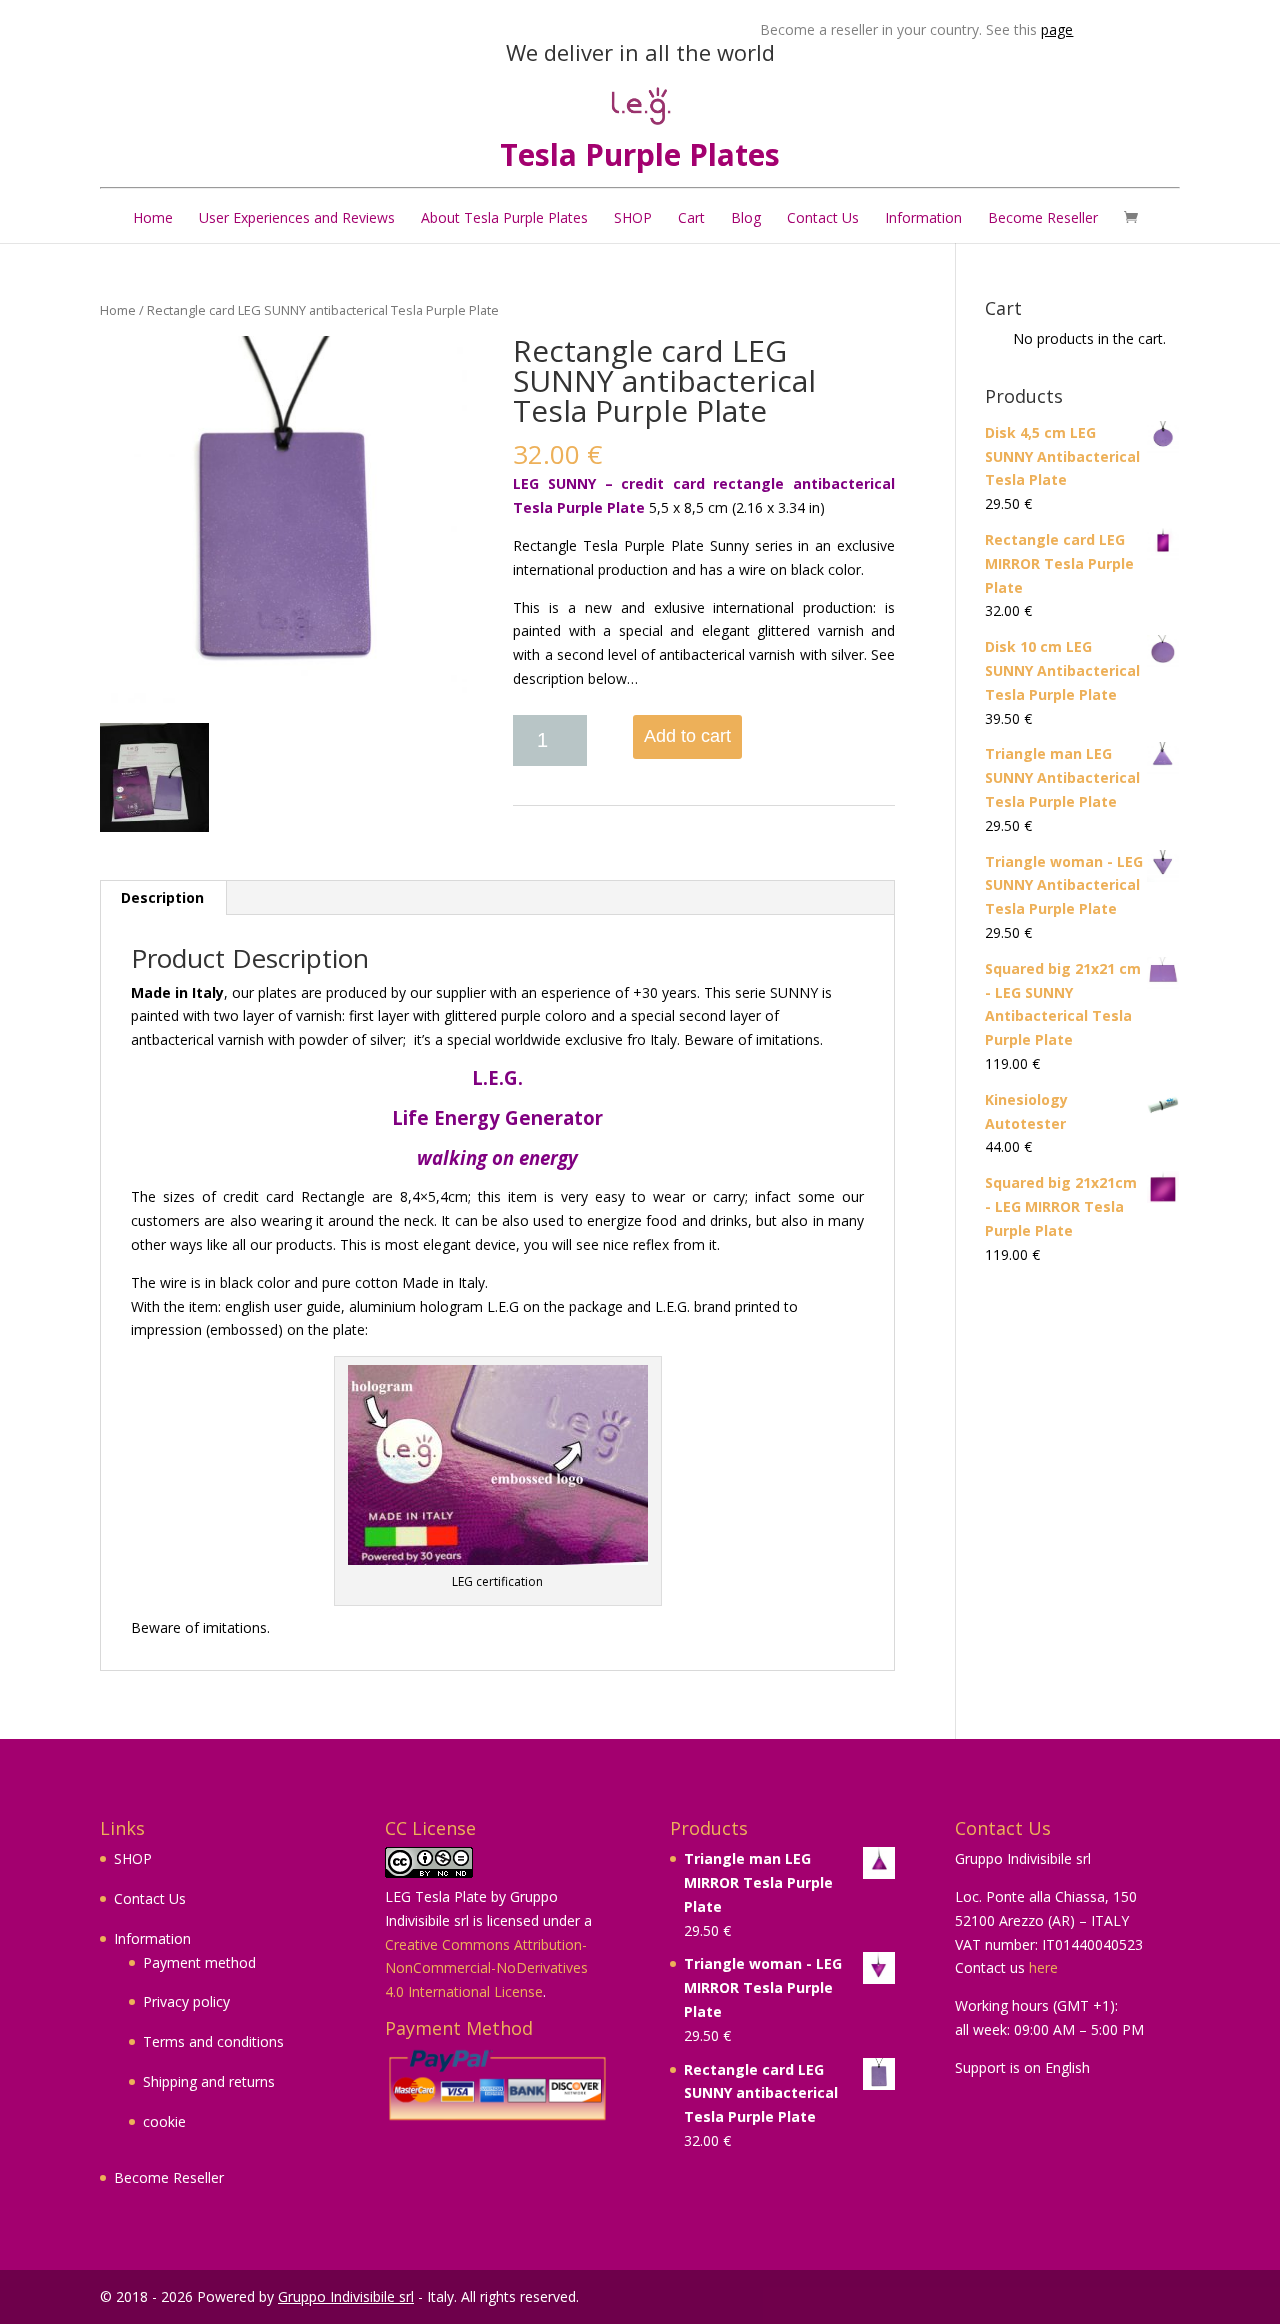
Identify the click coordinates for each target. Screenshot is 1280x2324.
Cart (691, 217)
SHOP (633, 217)
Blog (746, 217)
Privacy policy (186, 2001)
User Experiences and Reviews (297, 217)
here (1043, 1967)
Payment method (199, 1962)
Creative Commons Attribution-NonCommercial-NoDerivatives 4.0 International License (486, 1968)
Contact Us (823, 217)
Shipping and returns (209, 2081)
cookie (164, 2121)
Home (153, 217)
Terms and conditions (213, 2041)
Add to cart (687, 736)
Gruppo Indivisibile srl (346, 2296)
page (1018, 29)
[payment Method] (497, 2085)
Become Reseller (1043, 217)
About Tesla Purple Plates (504, 217)
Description (162, 897)
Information (923, 217)
